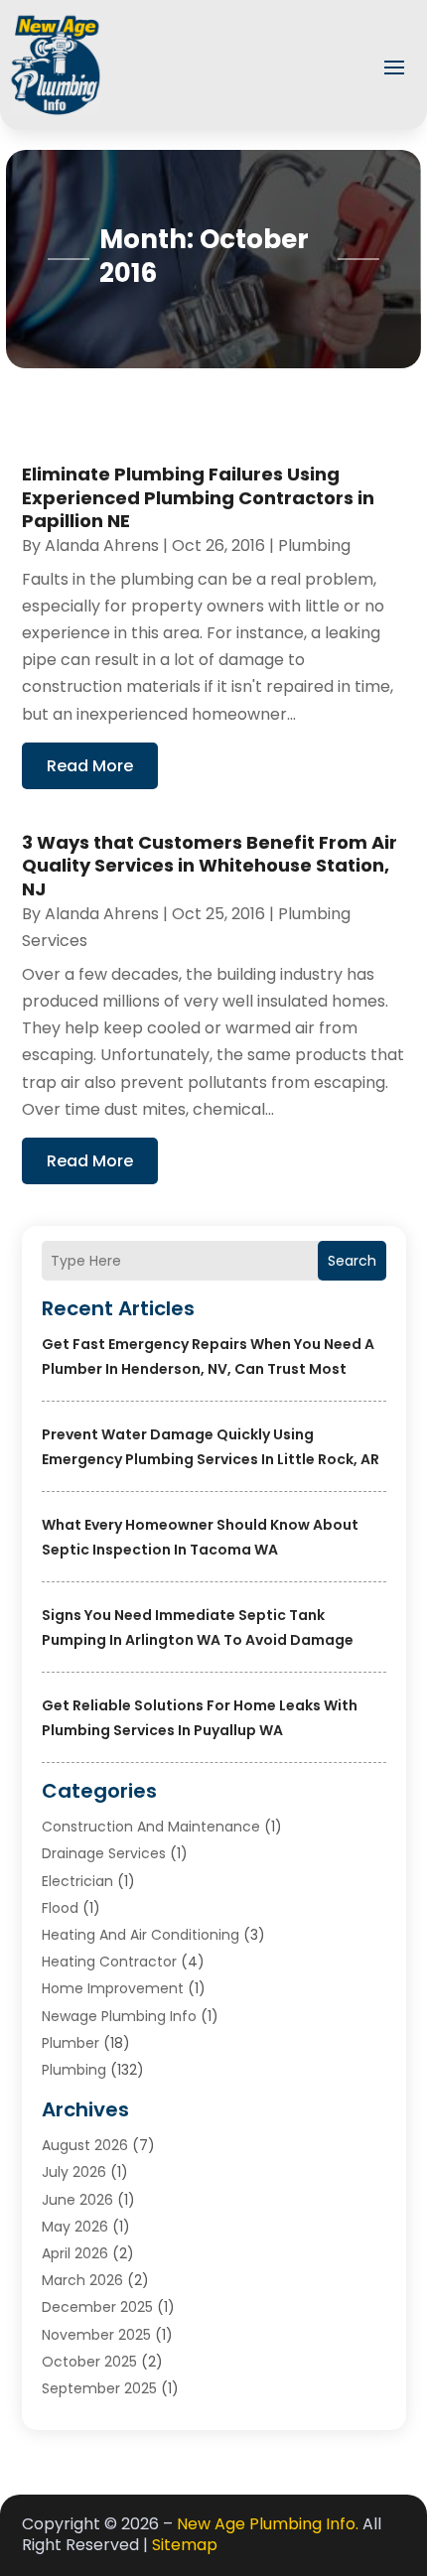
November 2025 (96, 2335)
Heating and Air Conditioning (141, 1935)
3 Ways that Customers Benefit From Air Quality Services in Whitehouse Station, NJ (210, 866)
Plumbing (74, 2070)
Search (352, 1261)
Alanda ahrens (102, 545)
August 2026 (85, 2145)
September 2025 (99, 2388)
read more (90, 766)
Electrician (77, 1881)
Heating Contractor (109, 1962)
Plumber (71, 2043)
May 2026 (75, 2227)
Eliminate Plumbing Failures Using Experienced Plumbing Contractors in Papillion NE (198, 497)
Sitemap (185, 2545)
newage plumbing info (119, 2016)
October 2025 (89, 2362)
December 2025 (97, 2307)
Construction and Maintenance (151, 1827)
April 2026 (75, 2253)
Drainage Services (104, 1853)
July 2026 (74, 2172)
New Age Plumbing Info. (268, 2524)
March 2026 (82, 2280)
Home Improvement (113, 1988)
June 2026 (77, 2200)
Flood (60, 1908)
